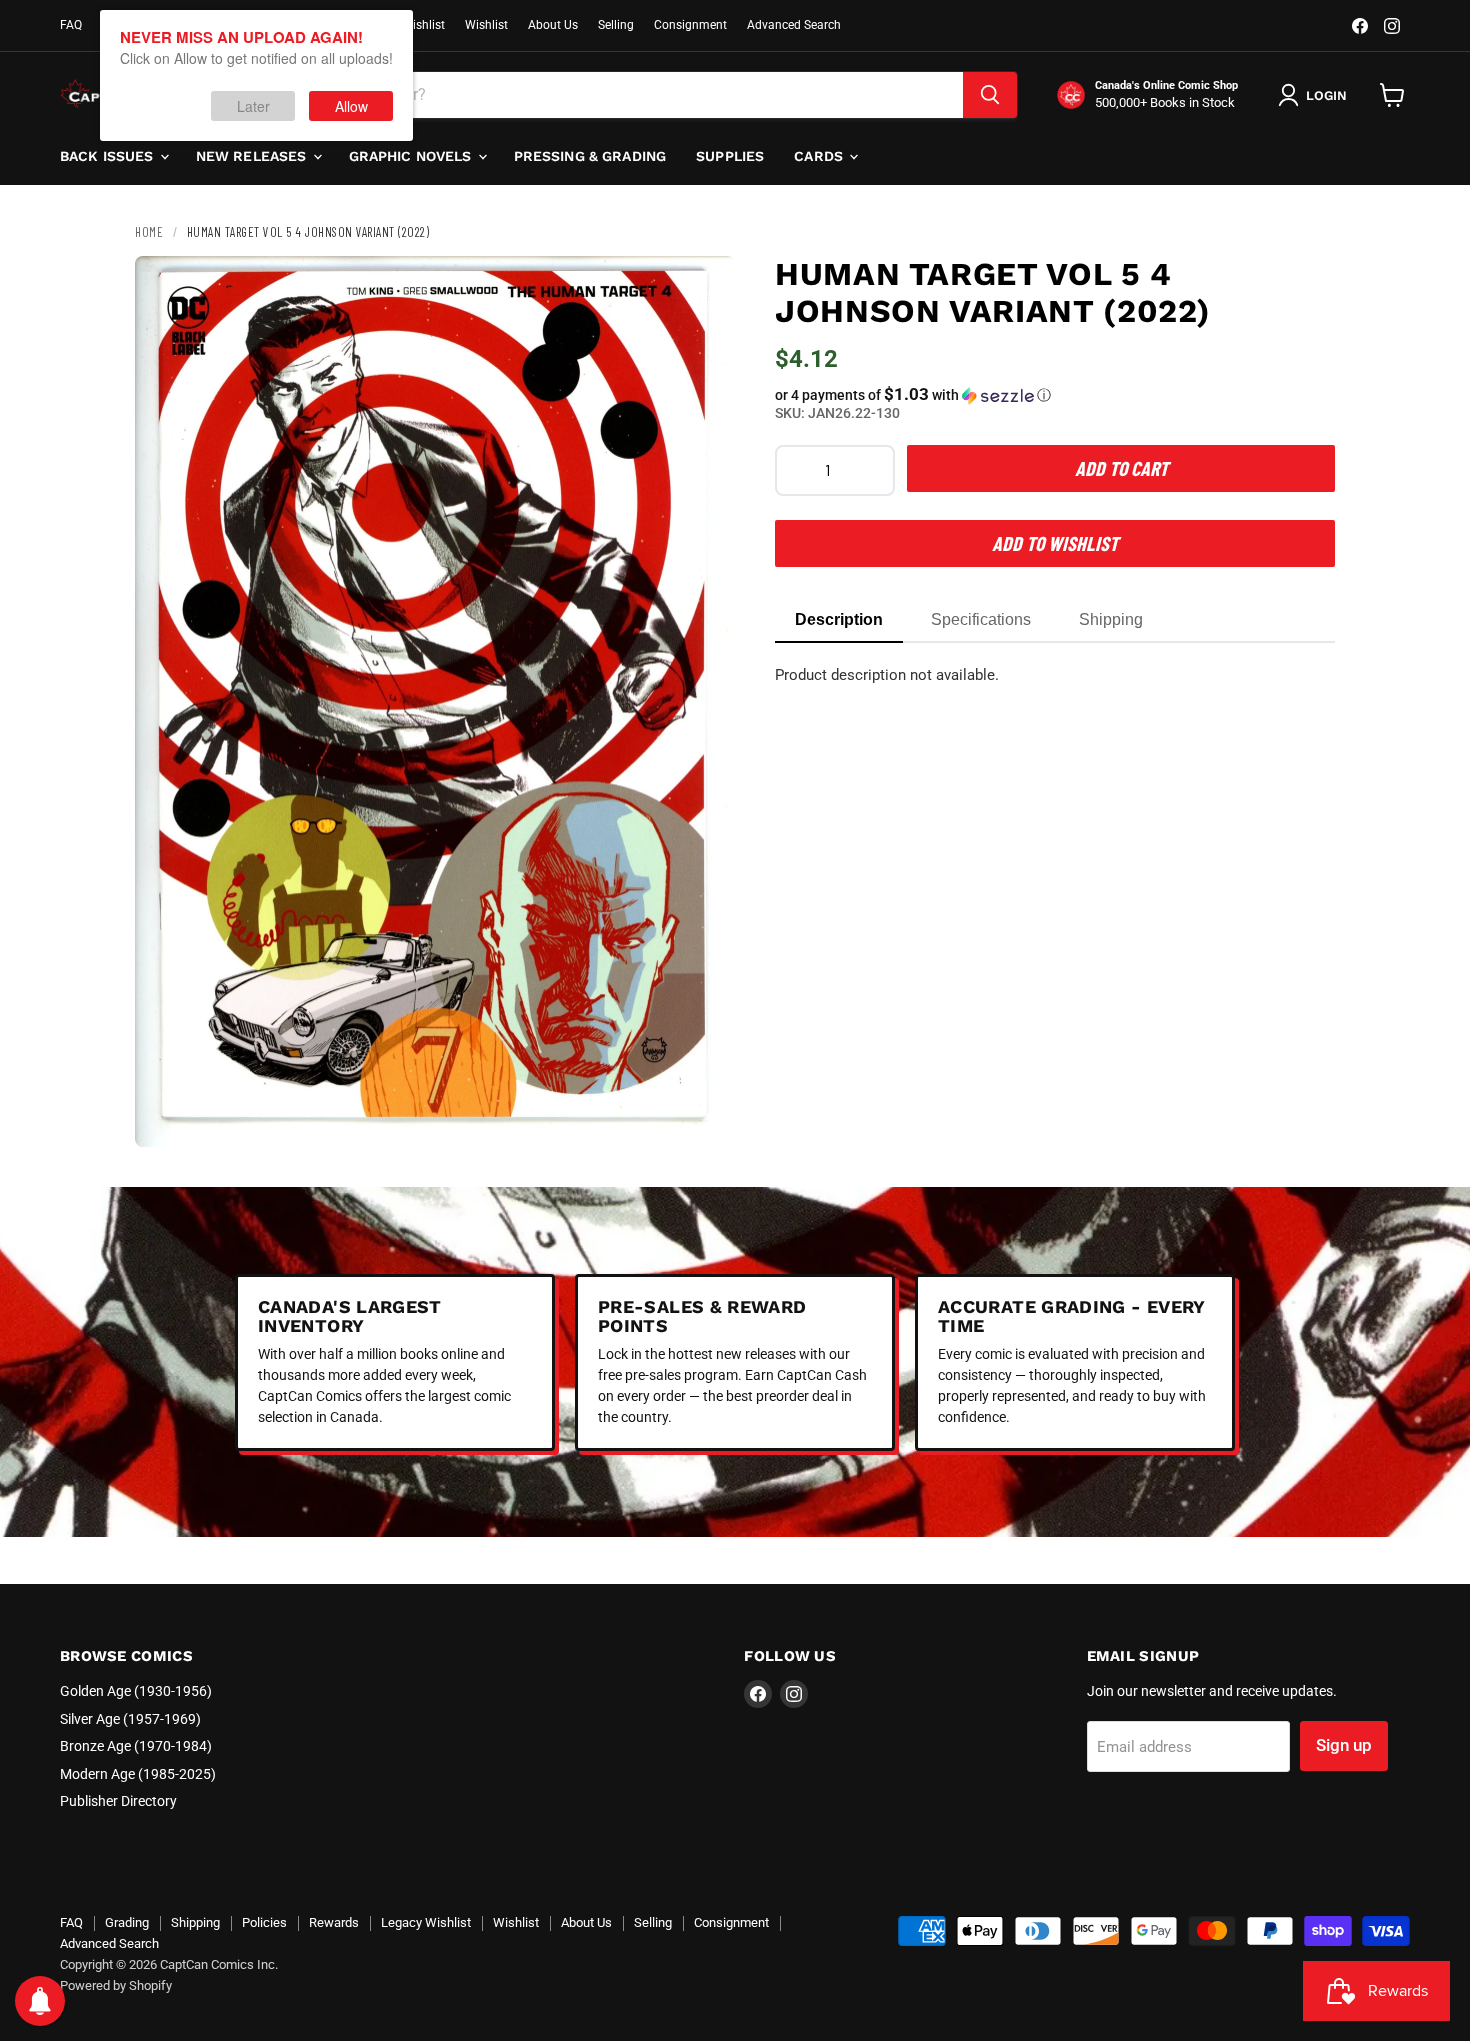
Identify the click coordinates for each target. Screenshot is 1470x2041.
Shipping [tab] (1111, 619)
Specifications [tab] (981, 619)
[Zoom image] (703, 1115)
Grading (127, 1922)
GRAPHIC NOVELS (412, 156)
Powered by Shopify (116, 1985)
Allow (351, 106)
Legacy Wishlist (426, 1922)
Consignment (690, 25)
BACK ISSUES (109, 156)
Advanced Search (794, 25)
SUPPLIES (730, 156)
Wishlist (486, 25)
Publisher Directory (118, 1801)
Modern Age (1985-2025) (138, 1774)
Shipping (195, 1922)
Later (253, 106)
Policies (264, 1922)
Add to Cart (1121, 468)
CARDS (820, 156)
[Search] (990, 95)
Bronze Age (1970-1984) (136, 1746)
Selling (616, 25)
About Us (553, 25)
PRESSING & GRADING (590, 156)
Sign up (1344, 1745)
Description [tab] (839, 619)
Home (149, 232)
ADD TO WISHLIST (1055, 543)
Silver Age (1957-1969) (130, 1719)
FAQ (71, 25)
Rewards (334, 1922)
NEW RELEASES (253, 156)
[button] (1055, 395)
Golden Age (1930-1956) (136, 1691)
